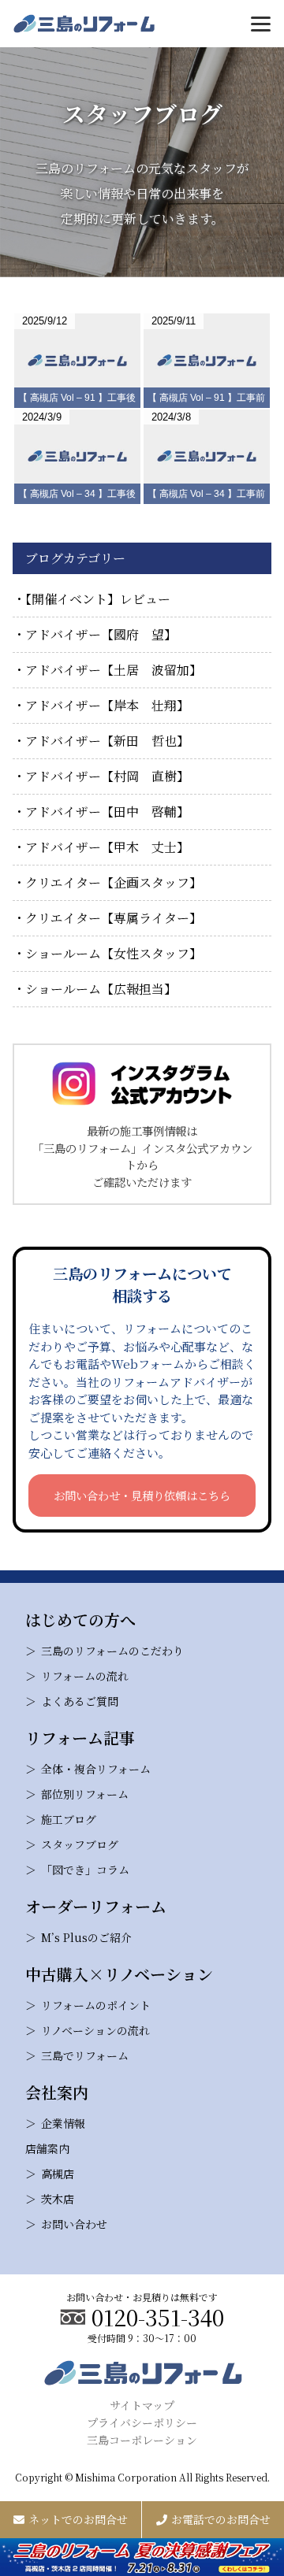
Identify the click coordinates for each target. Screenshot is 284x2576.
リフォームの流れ (85, 1676)
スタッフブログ (80, 1844)
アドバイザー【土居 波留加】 (114, 670)
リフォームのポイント (96, 2005)
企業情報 (63, 2123)
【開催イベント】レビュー (98, 599)
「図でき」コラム (85, 1870)
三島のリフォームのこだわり (112, 1651)
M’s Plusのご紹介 (86, 1937)
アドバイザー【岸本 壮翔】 (107, 705)
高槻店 (58, 2174)
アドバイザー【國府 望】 (101, 634)
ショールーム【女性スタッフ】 (114, 953)
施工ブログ (69, 1819)
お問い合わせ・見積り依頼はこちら (142, 1495)
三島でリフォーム (85, 2055)
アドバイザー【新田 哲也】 (107, 741)
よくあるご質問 (80, 1701)
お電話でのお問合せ (221, 2519)
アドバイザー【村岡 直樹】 (107, 776)
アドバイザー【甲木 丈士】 (107, 847)
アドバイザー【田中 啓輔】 (107, 812)
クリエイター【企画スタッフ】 (114, 882)
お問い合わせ (74, 2224)
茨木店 (58, 2199)
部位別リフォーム (85, 1794)
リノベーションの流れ (95, 2030)
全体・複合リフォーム (96, 1769)
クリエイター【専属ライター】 (114, 918)
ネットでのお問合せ (78, 2519)
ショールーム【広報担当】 (101, 989)
